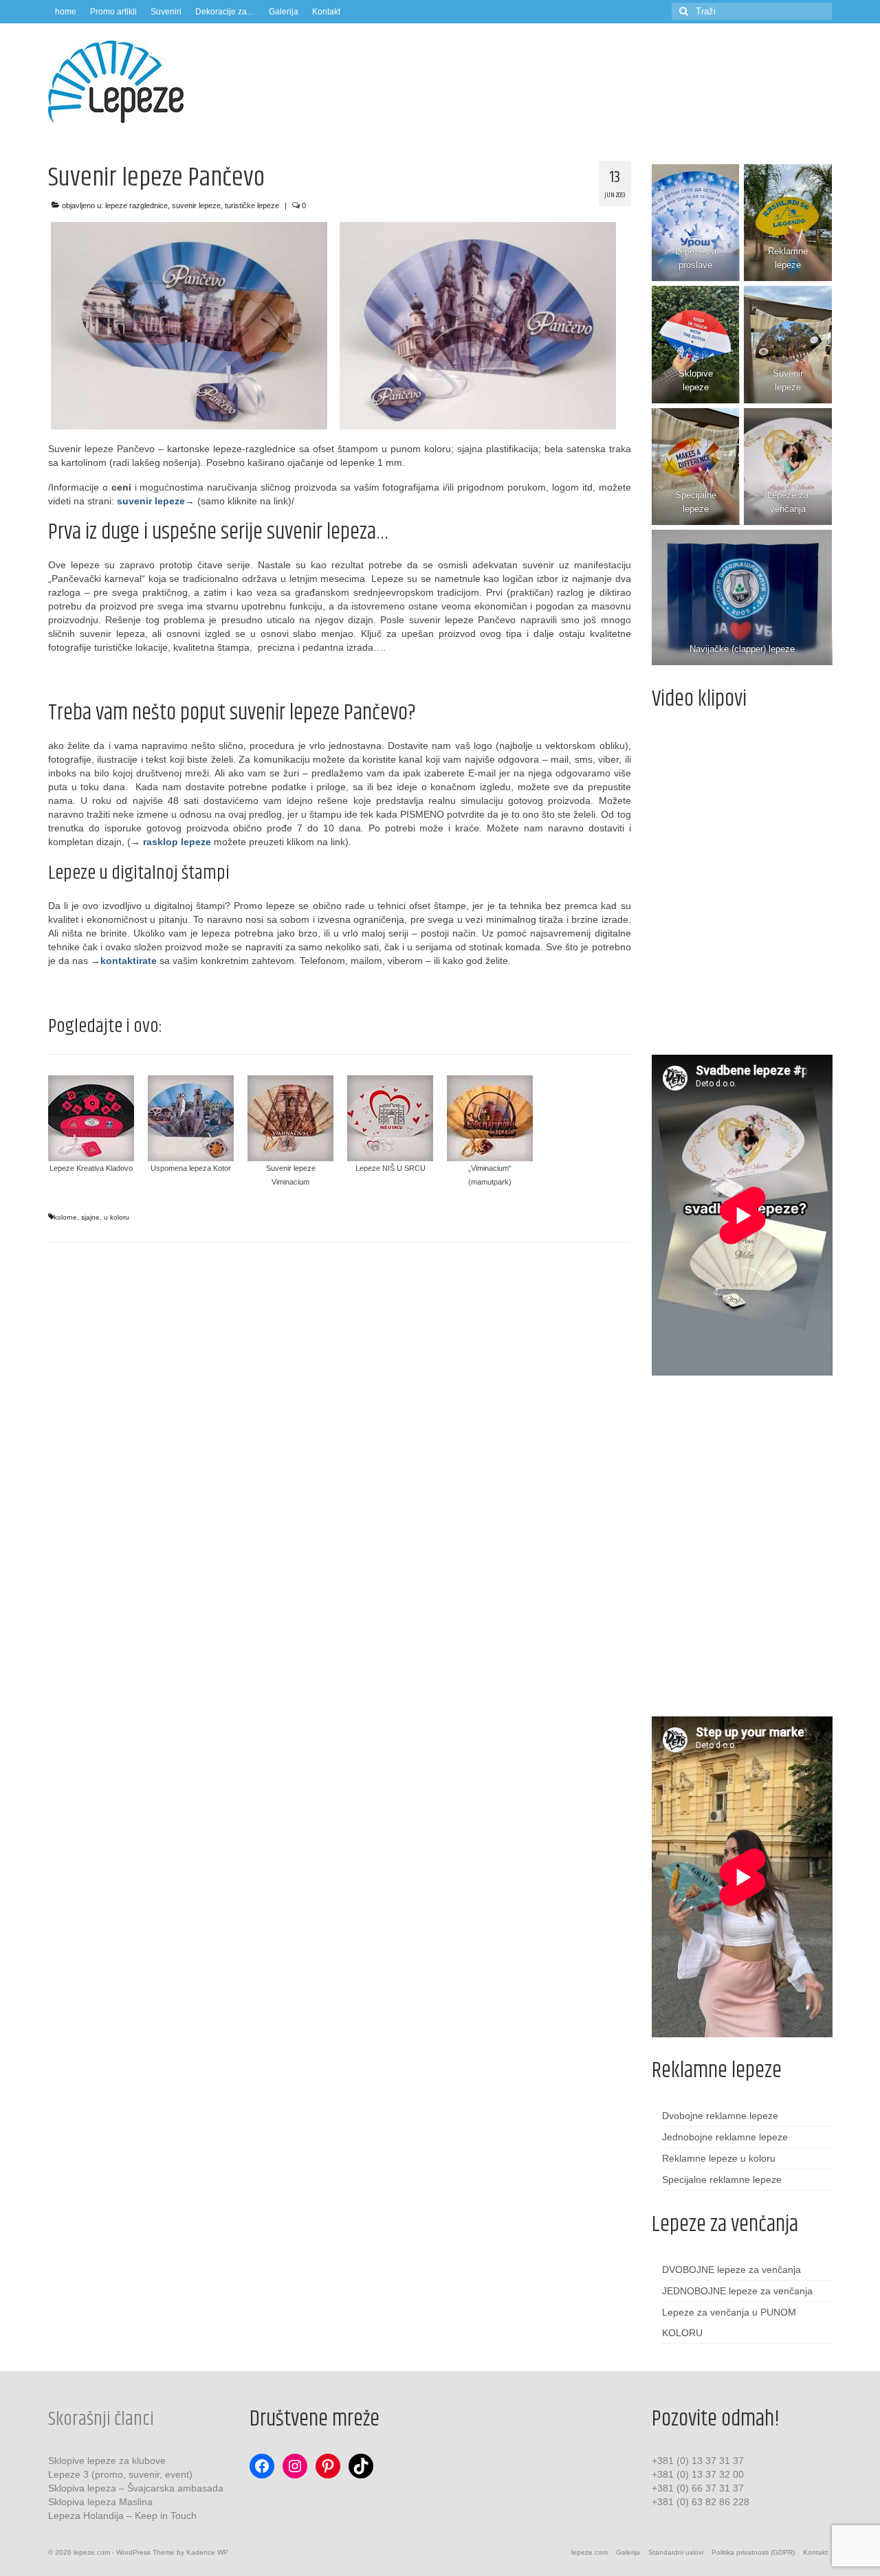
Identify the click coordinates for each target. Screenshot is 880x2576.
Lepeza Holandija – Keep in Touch (122, 2516)
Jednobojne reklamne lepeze (725, 2137)
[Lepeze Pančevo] (189, 326)
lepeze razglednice (136, 205)
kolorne (65, 1217)
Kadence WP (207, 2552)
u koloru (117, 1217)
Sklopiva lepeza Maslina (100, 2502)
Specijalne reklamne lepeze (722, 2180)
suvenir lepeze (196, 205)
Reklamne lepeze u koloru (719, 2158)
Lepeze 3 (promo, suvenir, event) (120, 2474)
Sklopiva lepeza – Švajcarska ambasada (136, 2488)
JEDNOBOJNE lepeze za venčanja (737, 2291)
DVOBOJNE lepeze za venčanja (731, 2270)
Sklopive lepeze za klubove (107, 2461)
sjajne (90, 1217)
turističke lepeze (252, 205)
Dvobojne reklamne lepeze (720, 2116)
